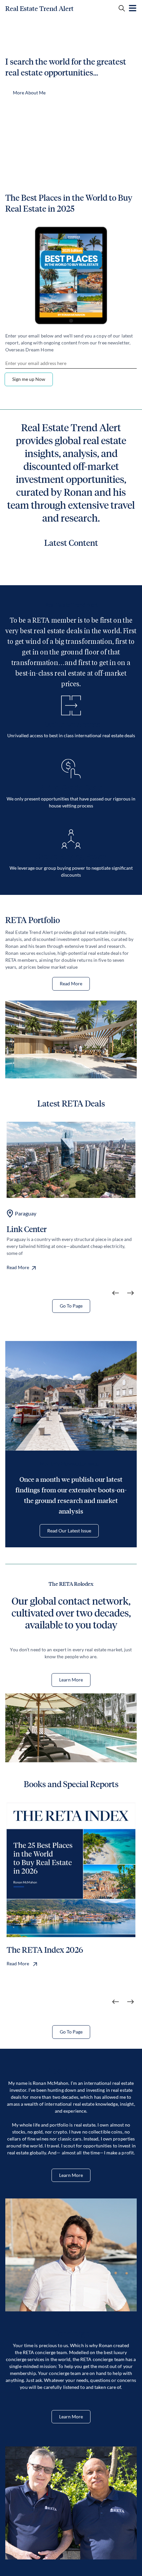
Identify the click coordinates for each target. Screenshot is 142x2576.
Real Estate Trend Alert (39, 9)
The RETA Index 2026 (45, 1950)
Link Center (27, 1229)
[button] (116, 1293)
